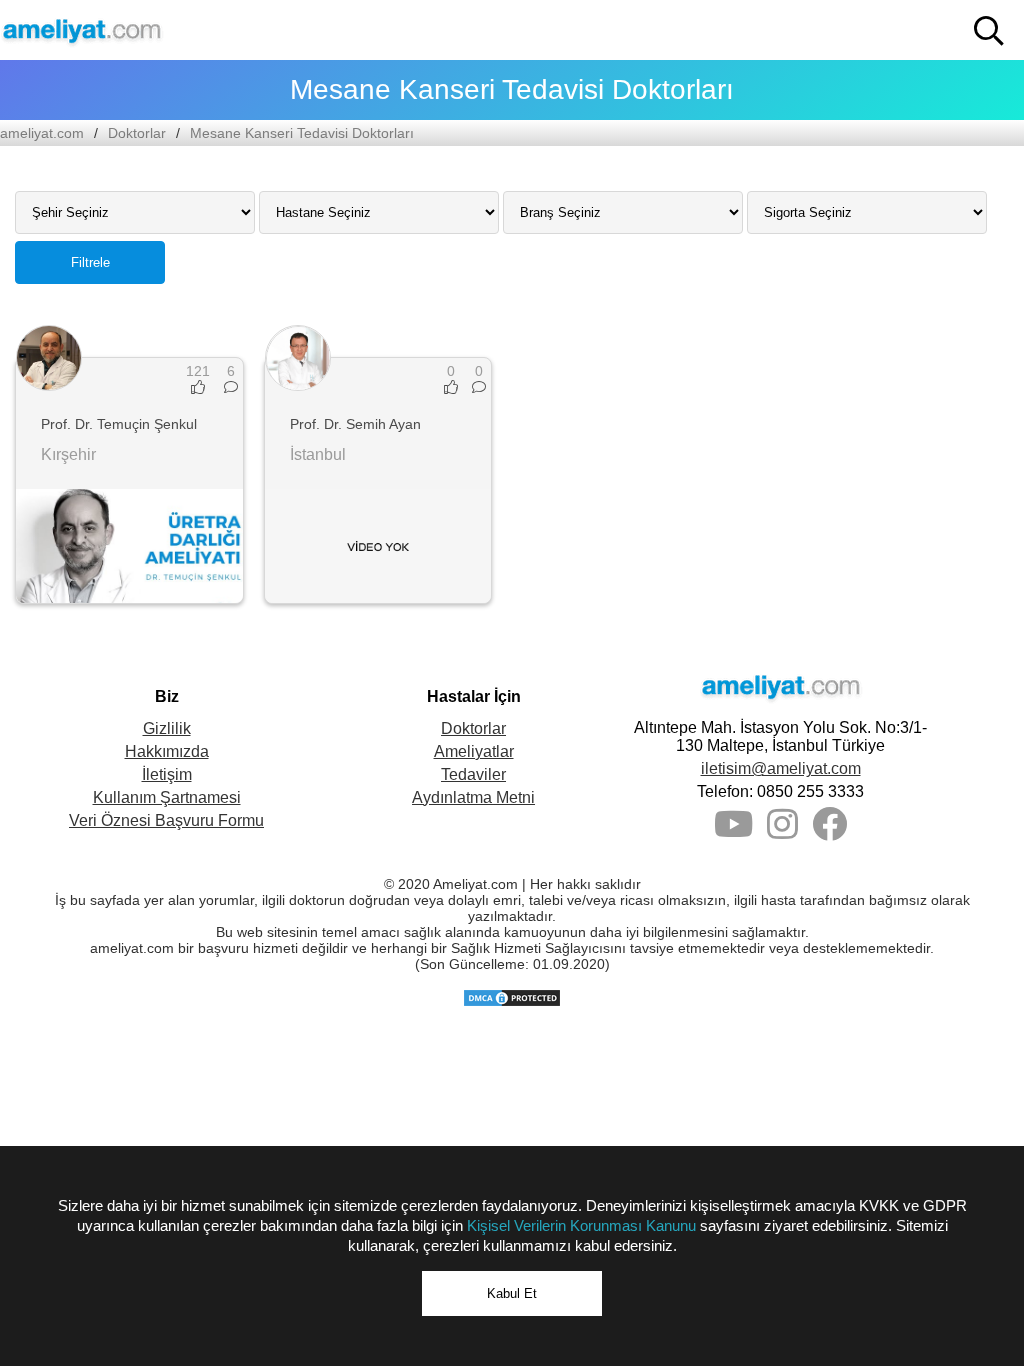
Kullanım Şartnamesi (167, 797)
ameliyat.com (42, 133)
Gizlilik (167, 728)
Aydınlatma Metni (473, 797)
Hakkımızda (167, 751)
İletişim (167, 774)
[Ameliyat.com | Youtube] (733, 831)
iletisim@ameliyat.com (781, 768)
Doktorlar (137, 133)
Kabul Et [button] (512, 1293)
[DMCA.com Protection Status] (512, 1003)
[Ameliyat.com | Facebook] (829, 831)
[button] (989, 31)
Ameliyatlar (474, 751)
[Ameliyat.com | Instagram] (782, 831)
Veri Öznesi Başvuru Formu (166, 820)
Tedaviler (473, 774)
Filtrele (90, 262)
